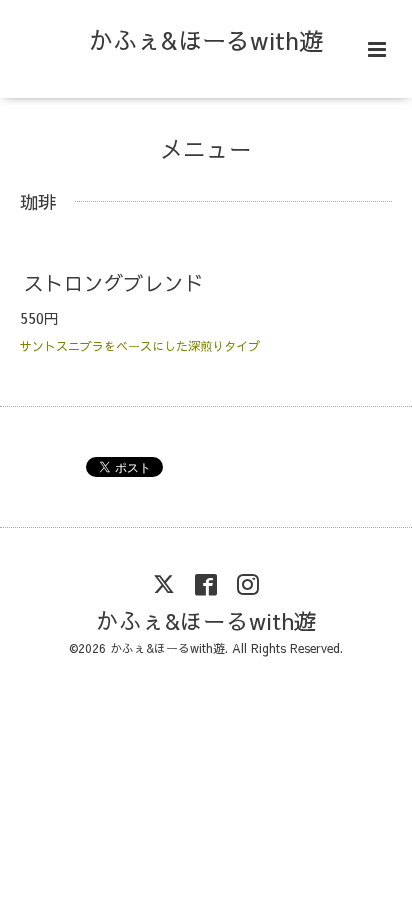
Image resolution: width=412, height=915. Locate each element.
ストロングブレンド (114, 282)
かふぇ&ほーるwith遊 (206, 40)
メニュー (206, 148)
